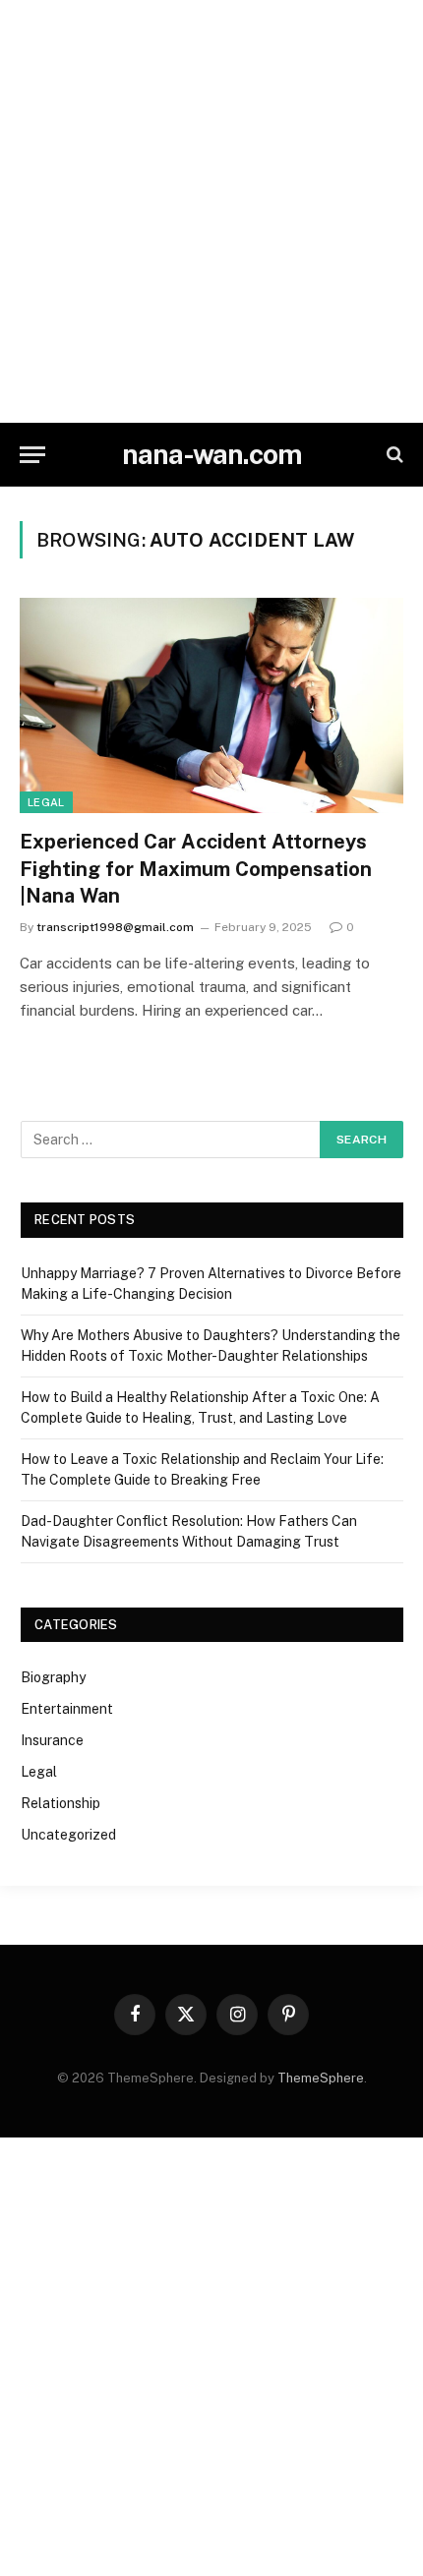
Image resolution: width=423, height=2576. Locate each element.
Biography (53, 1677)
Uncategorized (68, 1835)
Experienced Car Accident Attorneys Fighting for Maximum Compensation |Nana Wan (196, 868)
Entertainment (67, 1709)
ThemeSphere (321, 2078)
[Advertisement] (211, 211)
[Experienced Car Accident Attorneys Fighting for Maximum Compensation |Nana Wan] (211, 705)
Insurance (52, 1740)
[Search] (393, 455)
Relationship (60, 1803)
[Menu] (32, 455)
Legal (46, 802)
